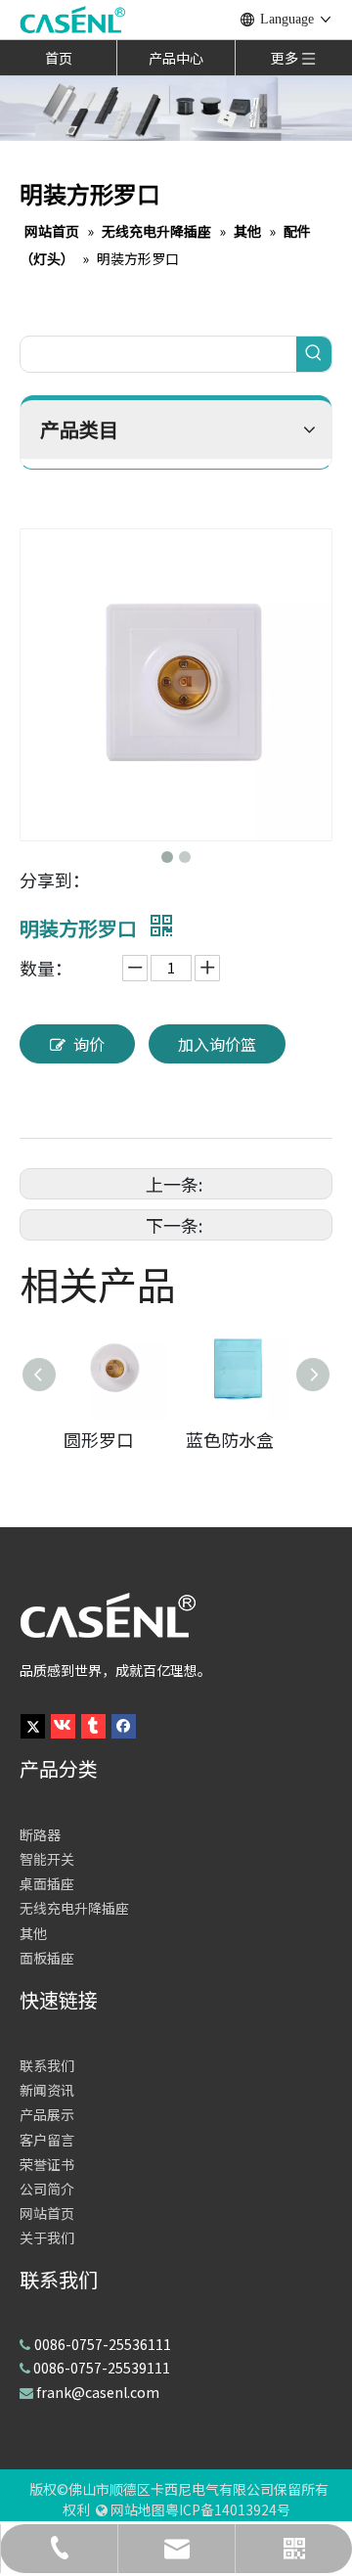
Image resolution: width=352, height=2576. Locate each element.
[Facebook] (124, 1723)
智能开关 (47, 1859)
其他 (33, 1933)
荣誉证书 (47, 2164)
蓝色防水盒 (230, 1439)
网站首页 (47, 2213)
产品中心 (176, 58)
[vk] (63, 1723)
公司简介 (47, 2189)
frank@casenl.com (98, 2392)
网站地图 (138, 2509)
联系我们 (47, 2065)
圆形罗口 (99, 1439)
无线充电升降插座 (74, 1908)
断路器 (40, 1834)
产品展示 (47, 2114)
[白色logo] (108, 1615)
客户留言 (47, 2140)
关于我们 (47, 2237)
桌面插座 (47, 1883)
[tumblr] (93, 1723)
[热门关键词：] (314, 354)
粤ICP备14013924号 (228, 2509)
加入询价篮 (217, 1044)
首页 (59, 58)
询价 (89, 1044)
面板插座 (47, 1958)
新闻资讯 (47, 2090)
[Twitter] (33, 1723)
